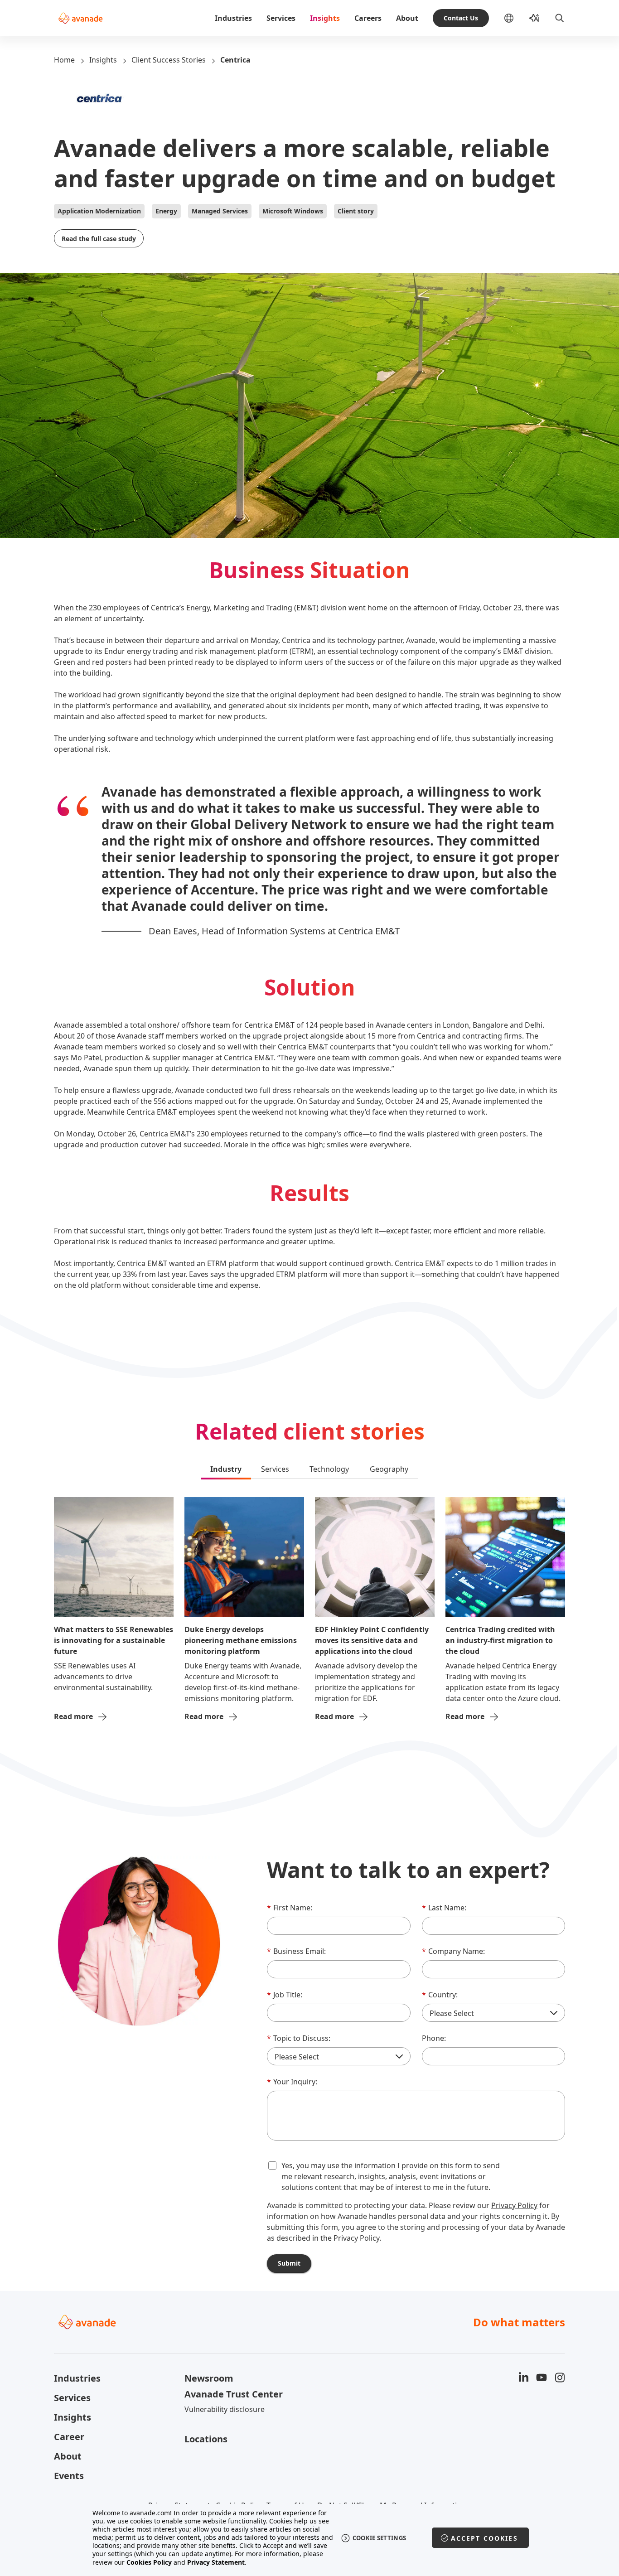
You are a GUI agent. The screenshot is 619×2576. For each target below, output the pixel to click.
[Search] (560, 18)
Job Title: (285, 1995)
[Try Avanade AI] (534, 18)
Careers (368, 18)
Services (281, 18)
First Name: (290, 1908)
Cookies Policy (149, 2562)
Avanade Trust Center (234, 2394)
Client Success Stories (169, 60)
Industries (233, 18)
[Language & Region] (516, 18)
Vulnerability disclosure (225, 2409)
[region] (310, 2538)
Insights (325, 18)
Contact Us (461, 18)
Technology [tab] (329, 1469)
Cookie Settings (380, 2538)
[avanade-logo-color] (80, 18)
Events (69, 2476)
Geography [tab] (389, 1469)
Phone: (434, 2038)
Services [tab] (275, 1469)
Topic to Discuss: (299, 2038)
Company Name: (453, 1951)
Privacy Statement (216, 2562)
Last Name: (444, 1908)
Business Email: (296, 1951)
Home (64, 60)
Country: (440, 1995)
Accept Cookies (484, 2538)
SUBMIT (289, 2263)
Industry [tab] (226, 1469)
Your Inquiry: (292, 2082)
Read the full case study (99, 239)
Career (69, 2437)
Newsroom (209, 2378)
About (407, 18)
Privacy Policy (514, 2205)
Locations (206, 2439)
